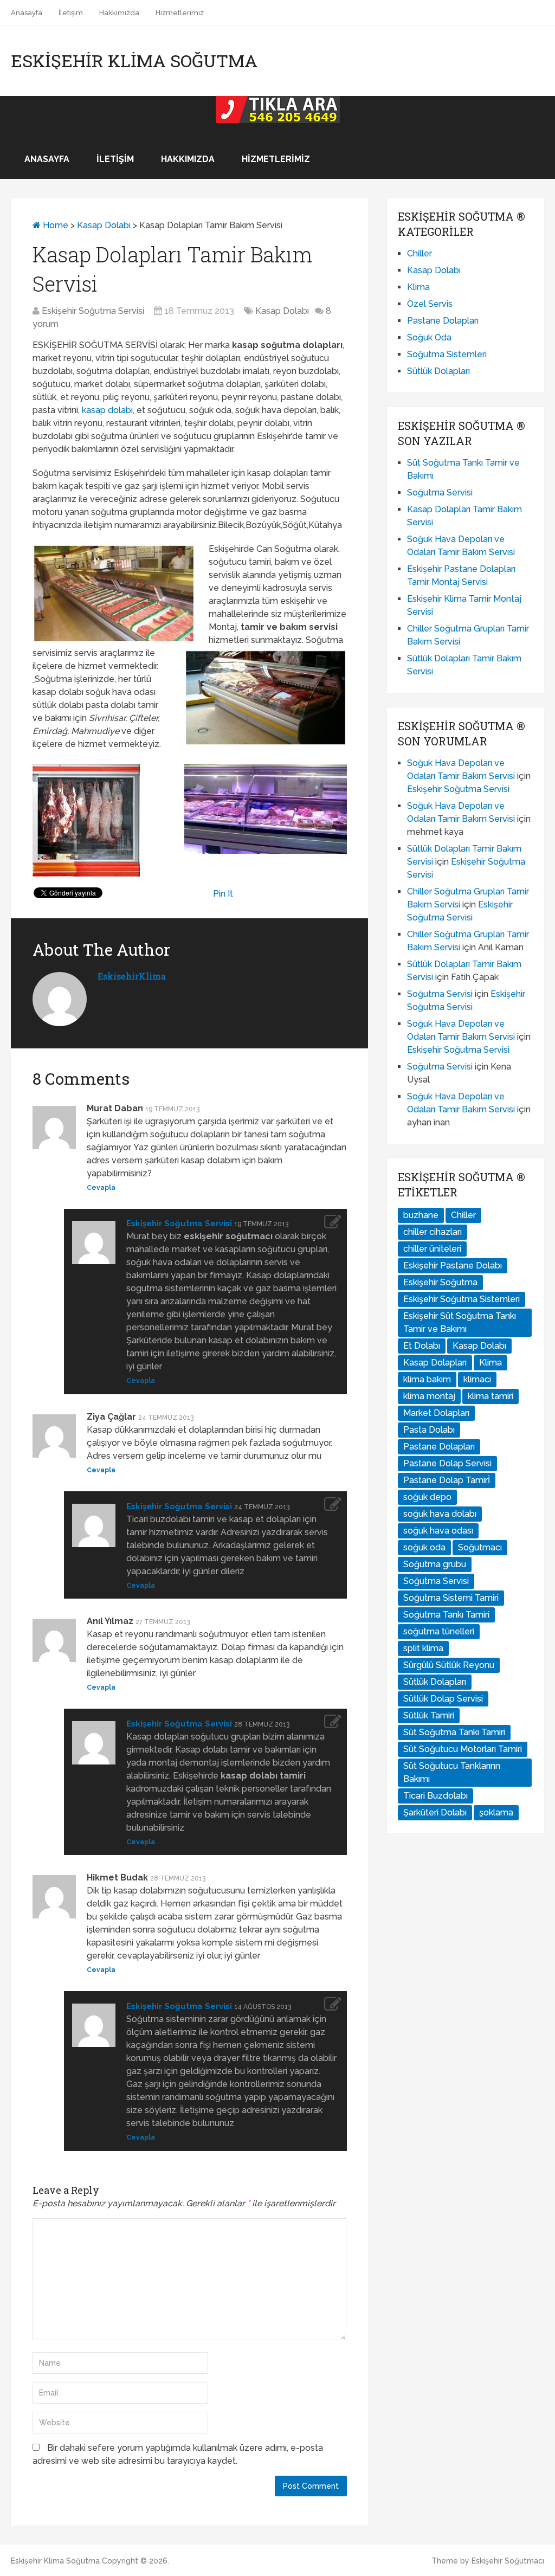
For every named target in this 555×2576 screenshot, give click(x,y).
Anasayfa (27, 13)
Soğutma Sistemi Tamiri (451, 1598)
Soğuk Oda (429, 337)
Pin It (223, 894)
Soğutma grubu (435, 1564)
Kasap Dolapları (435, 1363)
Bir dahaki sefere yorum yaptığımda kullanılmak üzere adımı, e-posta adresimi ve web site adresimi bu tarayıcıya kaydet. (178, 2454)
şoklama (496, 1812)
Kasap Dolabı (104, 225)
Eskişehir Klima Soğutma (134, 61)
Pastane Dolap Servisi (447, 1463)
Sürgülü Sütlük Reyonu (449, 1665)
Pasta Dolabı (429, 1430)
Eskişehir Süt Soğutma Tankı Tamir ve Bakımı (460, 1322)
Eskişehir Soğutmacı (508, 2561)
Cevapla (101, 1188)
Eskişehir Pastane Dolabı (453, 1266)
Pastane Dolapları (443, 321)
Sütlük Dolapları (438, 371)
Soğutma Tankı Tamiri (446, 1615)
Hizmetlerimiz (180, 13)
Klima (418, 287)
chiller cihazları (433, 1232)
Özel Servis (430, 304)
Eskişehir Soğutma (440, 1282)
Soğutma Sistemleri (447, 354)
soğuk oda (424, 1547)
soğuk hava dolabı (440, 1514)
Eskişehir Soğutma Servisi (93, 311)
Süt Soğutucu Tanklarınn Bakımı (452, 1772)
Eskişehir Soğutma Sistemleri (462, 1299)
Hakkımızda (119, 13)
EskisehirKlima (132, 976)
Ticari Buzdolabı (435, 1796)
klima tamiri (491, 1396)
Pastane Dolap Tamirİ (447, 1480)
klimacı (477, 1379)
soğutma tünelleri (439, 1631)
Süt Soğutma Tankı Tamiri (454, 1732)
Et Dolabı (422, 1346)
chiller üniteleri (432, 1249)
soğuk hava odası (438, 1531)
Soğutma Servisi (440, 492)
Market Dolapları (436, 1413)
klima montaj (429, 1396)
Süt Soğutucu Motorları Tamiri (463, 1749)
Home (54, 225)
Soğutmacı (480, 1547)
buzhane (421, 1215)
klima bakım (427, 1379)
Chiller (420, 253)
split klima (423, 1648)
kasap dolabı (107, 410)
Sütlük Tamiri (429, 1715)
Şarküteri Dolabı (435, 1812)
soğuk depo (427, 1497)
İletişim (71, 13)
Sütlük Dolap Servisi (443, 1699)
